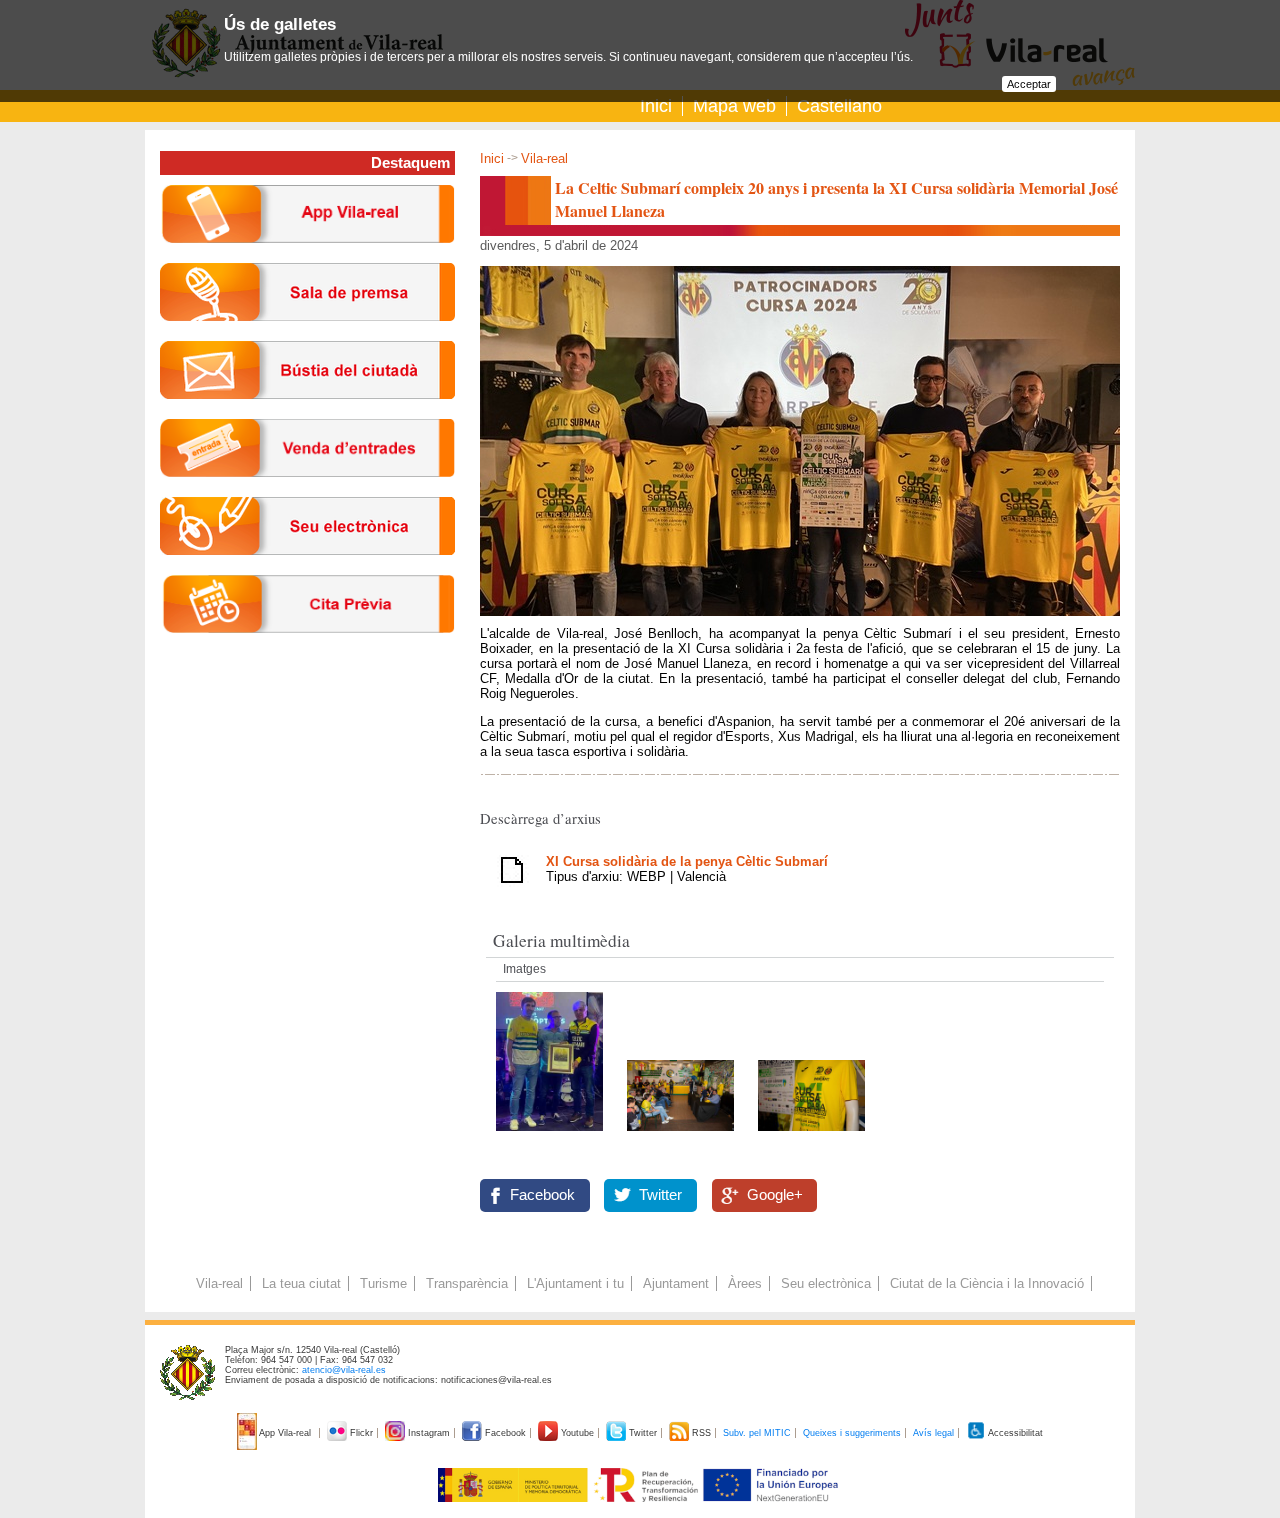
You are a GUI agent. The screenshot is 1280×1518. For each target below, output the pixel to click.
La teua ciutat (301, 1283)
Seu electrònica (826, 1283)
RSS (701, 1433)
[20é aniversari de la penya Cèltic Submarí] (682, 1136)
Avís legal (933, 1433)
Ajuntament (676, 1283)
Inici (656, 106)
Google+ (775, 1195)
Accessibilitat (1014, 1433)
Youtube (577, 1433)
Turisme (383, 1283)
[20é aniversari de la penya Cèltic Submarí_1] (551, 1136)
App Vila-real (285, 1433)
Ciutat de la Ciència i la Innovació (987, 1283)
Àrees (745, 1283)
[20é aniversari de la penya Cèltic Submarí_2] (811, 1136)
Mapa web (734, 106)
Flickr (361, 1433)
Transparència (467, 1283)
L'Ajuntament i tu (575, 1283)
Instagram (429, 1433)
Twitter (660, 1195)
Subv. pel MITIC (757, 1433)
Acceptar (1029, 84)
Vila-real (544, 158)
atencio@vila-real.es (344, 1370)
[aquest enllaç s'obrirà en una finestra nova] (307, 570)
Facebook (542, 1195)
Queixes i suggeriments (852, 1433)
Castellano (839, 106)
